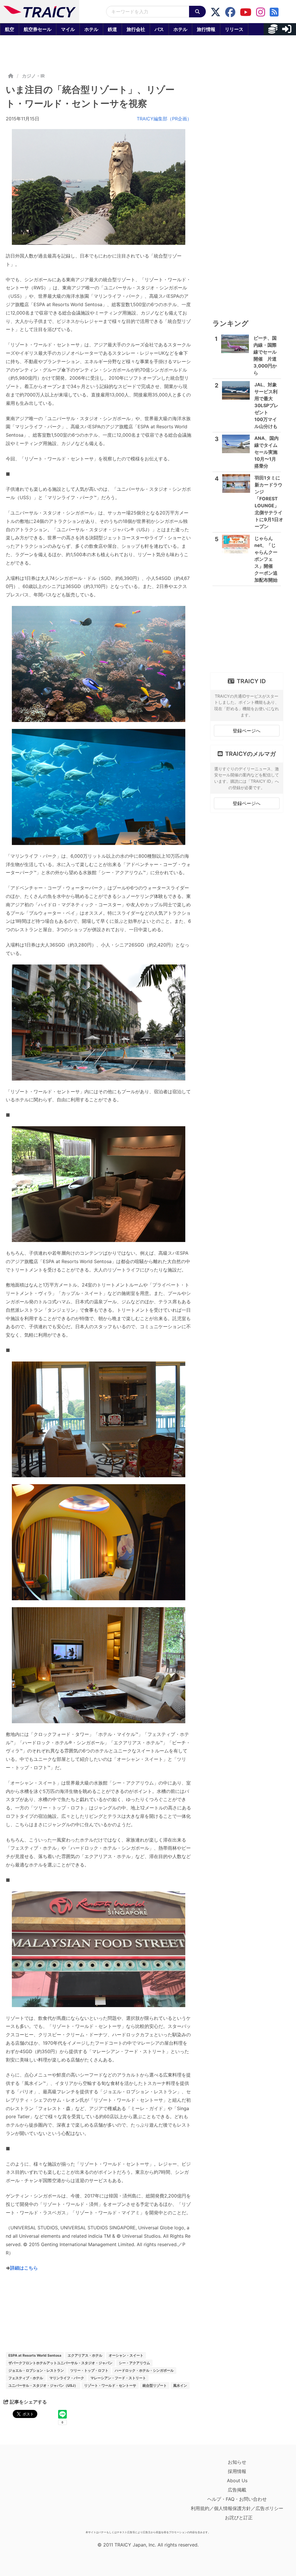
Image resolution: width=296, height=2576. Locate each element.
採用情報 (237, 2471)
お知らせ (237, 2462)
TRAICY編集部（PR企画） (164, 119)
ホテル (91, 29)
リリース (234, 29)
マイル (68, 29)
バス (159, 29)
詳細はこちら (24, 2268)
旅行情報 (206, 29)
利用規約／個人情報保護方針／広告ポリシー (237, 2508)
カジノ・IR (33, 76)
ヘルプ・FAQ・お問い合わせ (237, 2499)
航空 (10, 29)
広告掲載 (237, 2490)
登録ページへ (247, 731)
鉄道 (112, 29)
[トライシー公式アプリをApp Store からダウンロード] (39, 2493)
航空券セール (38, 29)
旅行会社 (136, 29)
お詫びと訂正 (239, 2518)
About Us (237, 2481)
